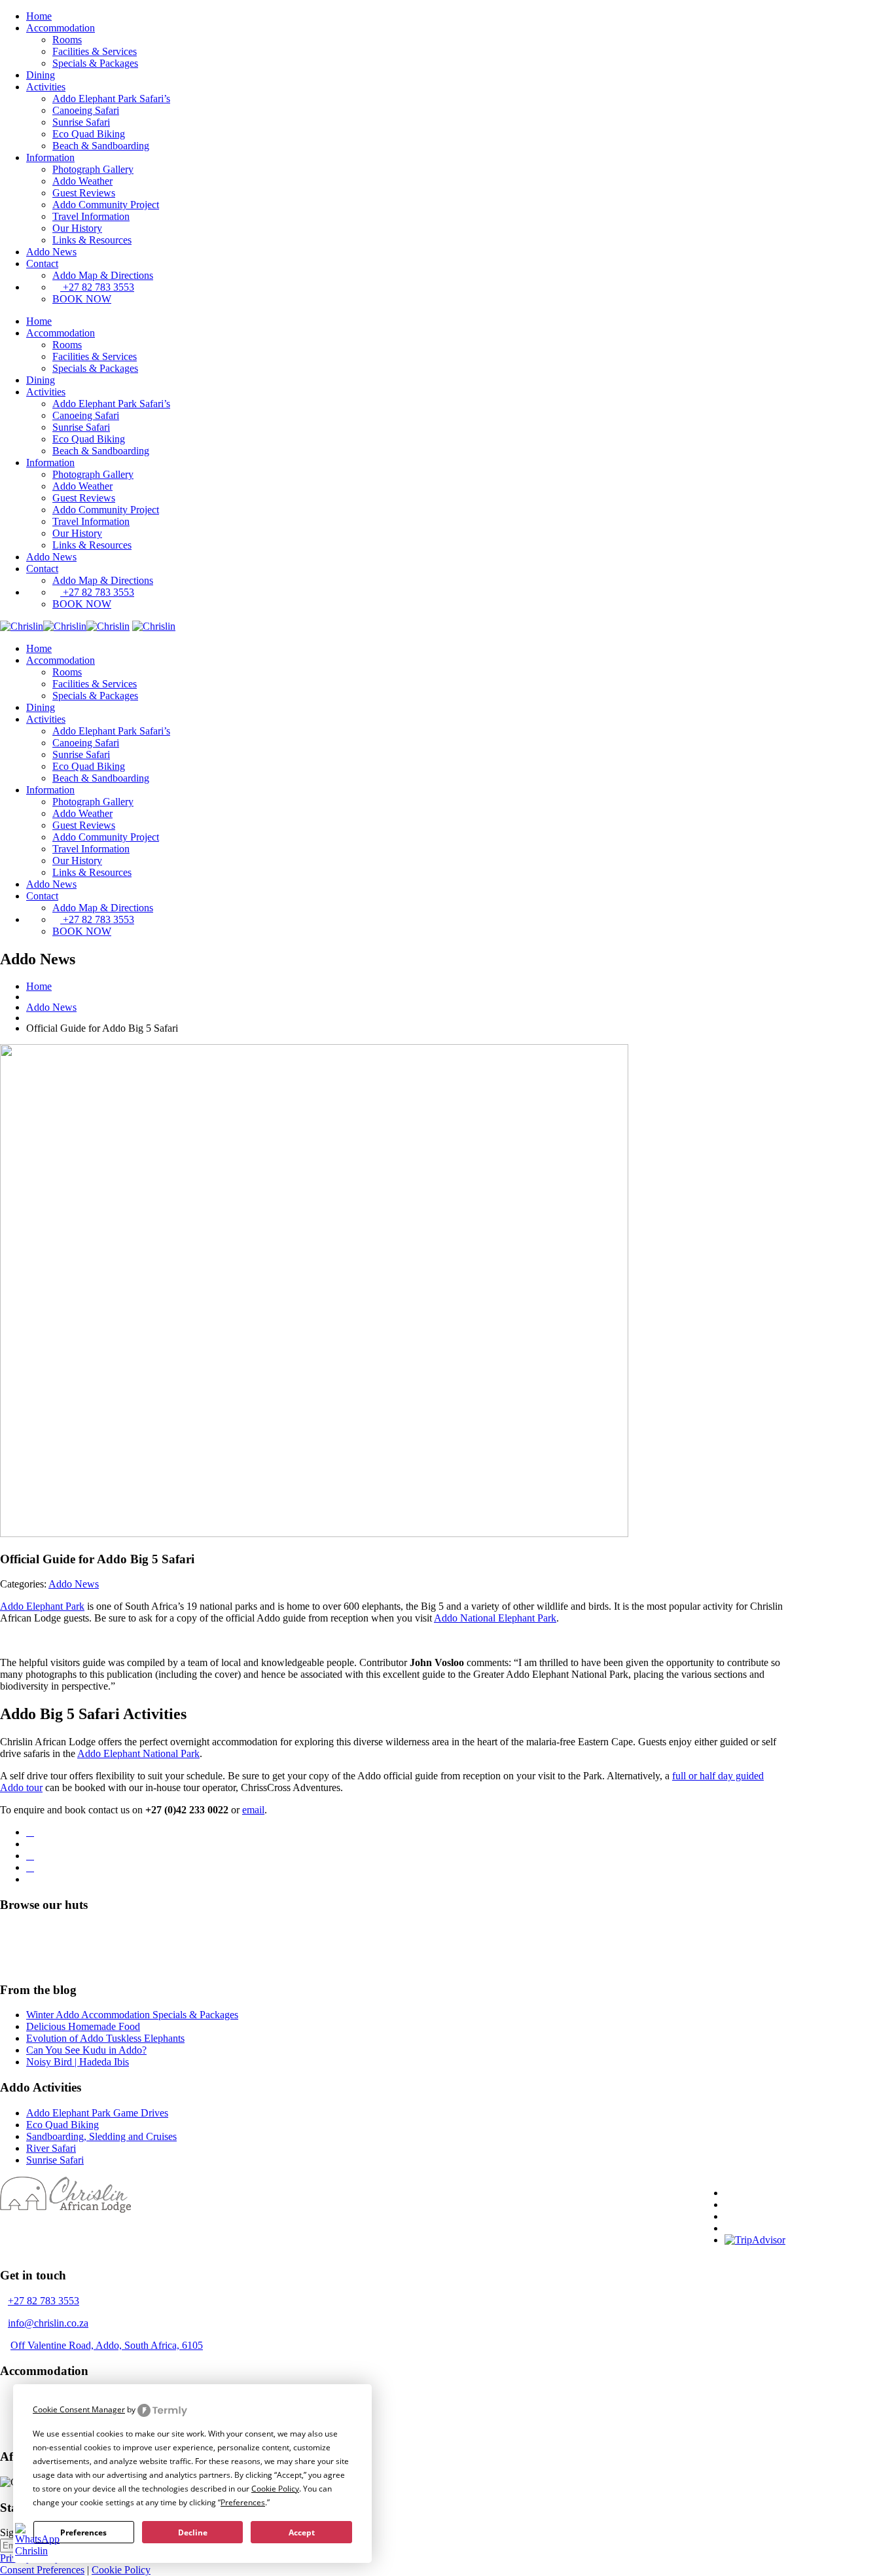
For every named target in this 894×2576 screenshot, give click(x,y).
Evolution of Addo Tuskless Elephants (105, 2038)
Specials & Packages (95, 63)
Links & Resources (92, 240)
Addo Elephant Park (42, 1606)
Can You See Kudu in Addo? (86, 2050)
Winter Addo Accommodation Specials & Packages (132, 2015)
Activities (46, 87)
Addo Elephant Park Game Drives (97, 2113)
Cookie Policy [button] (275, 2489)
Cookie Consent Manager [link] (79, 2409)
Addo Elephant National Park (138, 1753)
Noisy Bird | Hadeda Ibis (78, 2062)
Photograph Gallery (93, 169)
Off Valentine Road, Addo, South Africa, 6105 (107, 2345)
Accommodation (61, 28)
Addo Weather (82, 181)
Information (50, 157)
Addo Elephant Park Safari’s (111, 99)
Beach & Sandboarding (101, 146)
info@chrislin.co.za (48, 2323)
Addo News (51, 252)
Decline (193, 2532)
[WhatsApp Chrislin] (37, 2551)
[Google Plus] (30, 1867)
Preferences (83, 2532)
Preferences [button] (243, 2502)
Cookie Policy (121, 2570)
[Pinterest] (30, 1856)
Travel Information (91, 216)
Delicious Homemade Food (83, 2026)
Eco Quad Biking (89, 134)
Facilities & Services (95, 51)
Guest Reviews (84, 193)
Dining (41, 75)
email (253, 1810)
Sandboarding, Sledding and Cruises (101, 2136)
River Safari (51, 2148)
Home (39, 16)
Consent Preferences (42, 2570)
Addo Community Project (106, 205)
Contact (42, 263)
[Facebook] (30, 1832)
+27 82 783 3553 (97, 287)
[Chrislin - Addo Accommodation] (65, 626)
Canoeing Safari (86, 110)
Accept (302, 2532)
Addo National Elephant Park (495, 1618)
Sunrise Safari (81, 122)
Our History (77, 228)
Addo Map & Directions (103, 275)
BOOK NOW (82, 299)
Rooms (67, 40)
